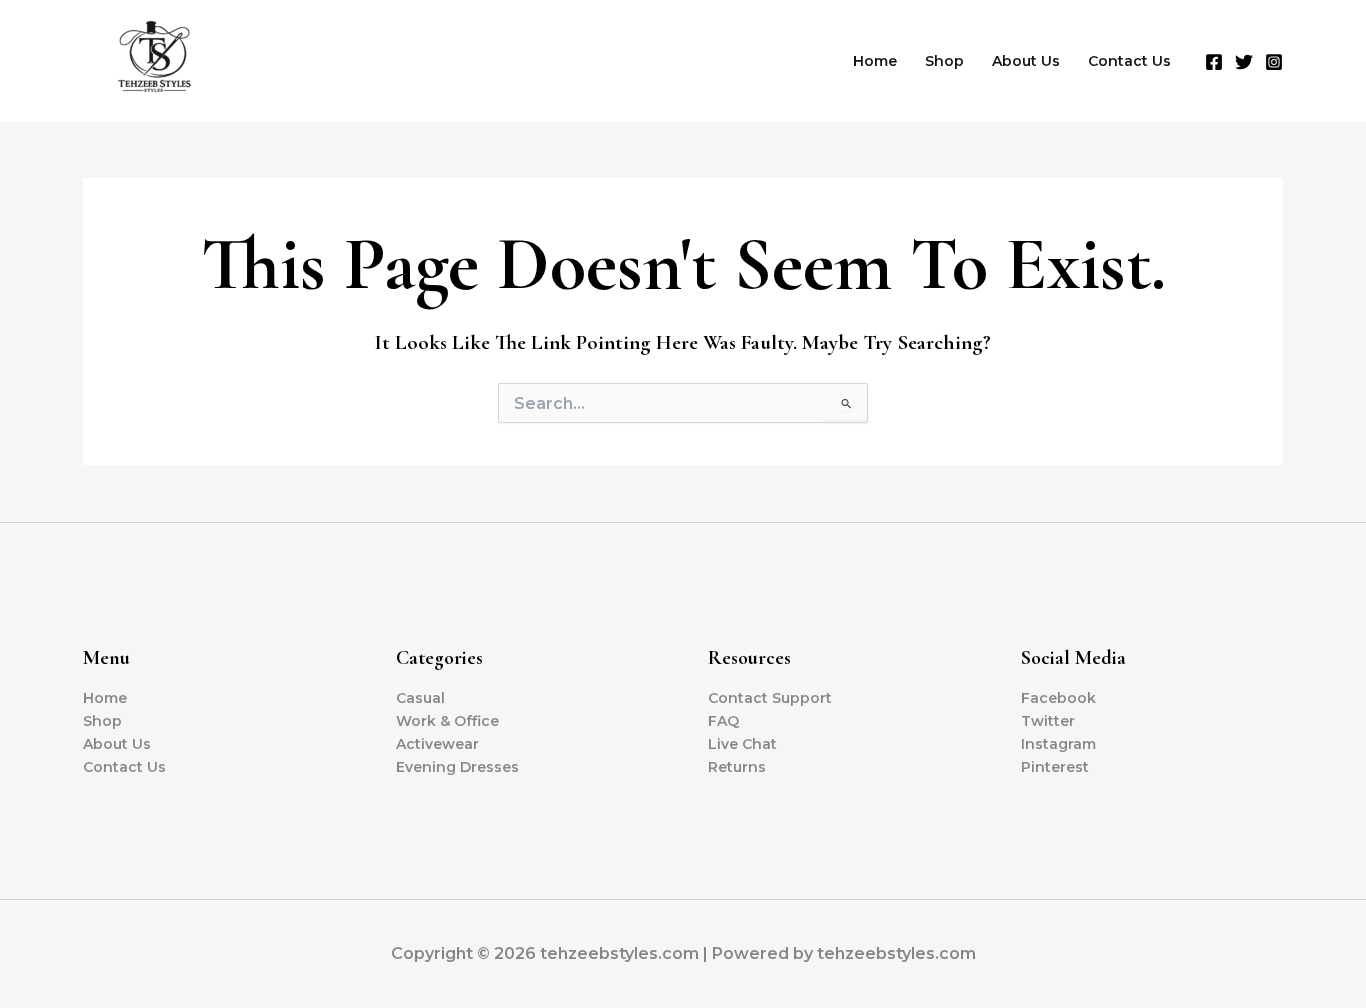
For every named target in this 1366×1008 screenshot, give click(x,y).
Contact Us (1129, 61)
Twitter (1048, 721)
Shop (944, 61)
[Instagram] (1274, 62)
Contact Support (770, 698)
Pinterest (1055, 767)
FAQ (723, 721)
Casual (420, 698)
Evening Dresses (457, 767)
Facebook (1058, 698)
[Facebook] (1214, 62)
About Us (1026, 61)
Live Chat (742, 744)
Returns (737, 767)
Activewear (437, 744)
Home (875, 61)
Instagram (1058, 744)
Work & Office (447, 721)
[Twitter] (1244, 62)
